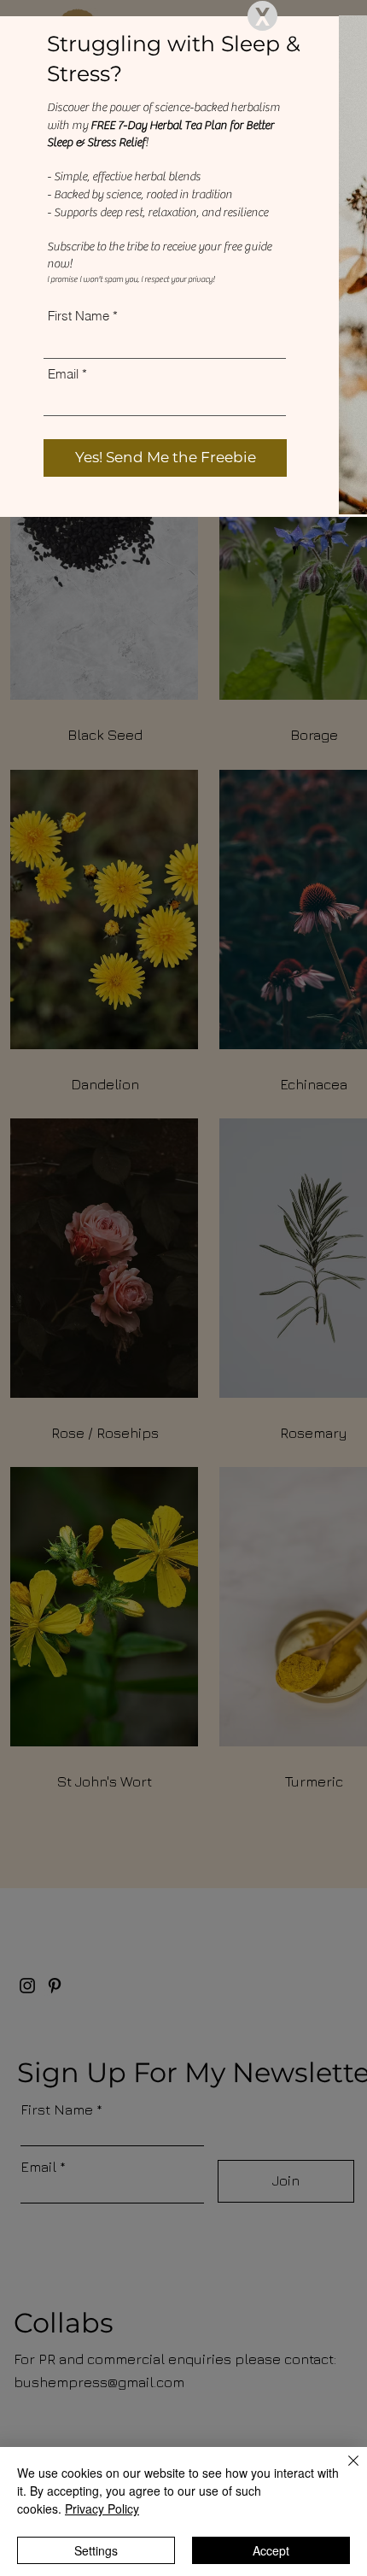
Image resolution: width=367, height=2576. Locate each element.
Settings (96, 2550)
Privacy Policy (102, 2509)
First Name (79, 316)
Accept (271, 2550)
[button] (262, 16)
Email (63, 374)
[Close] (343, 2471)
